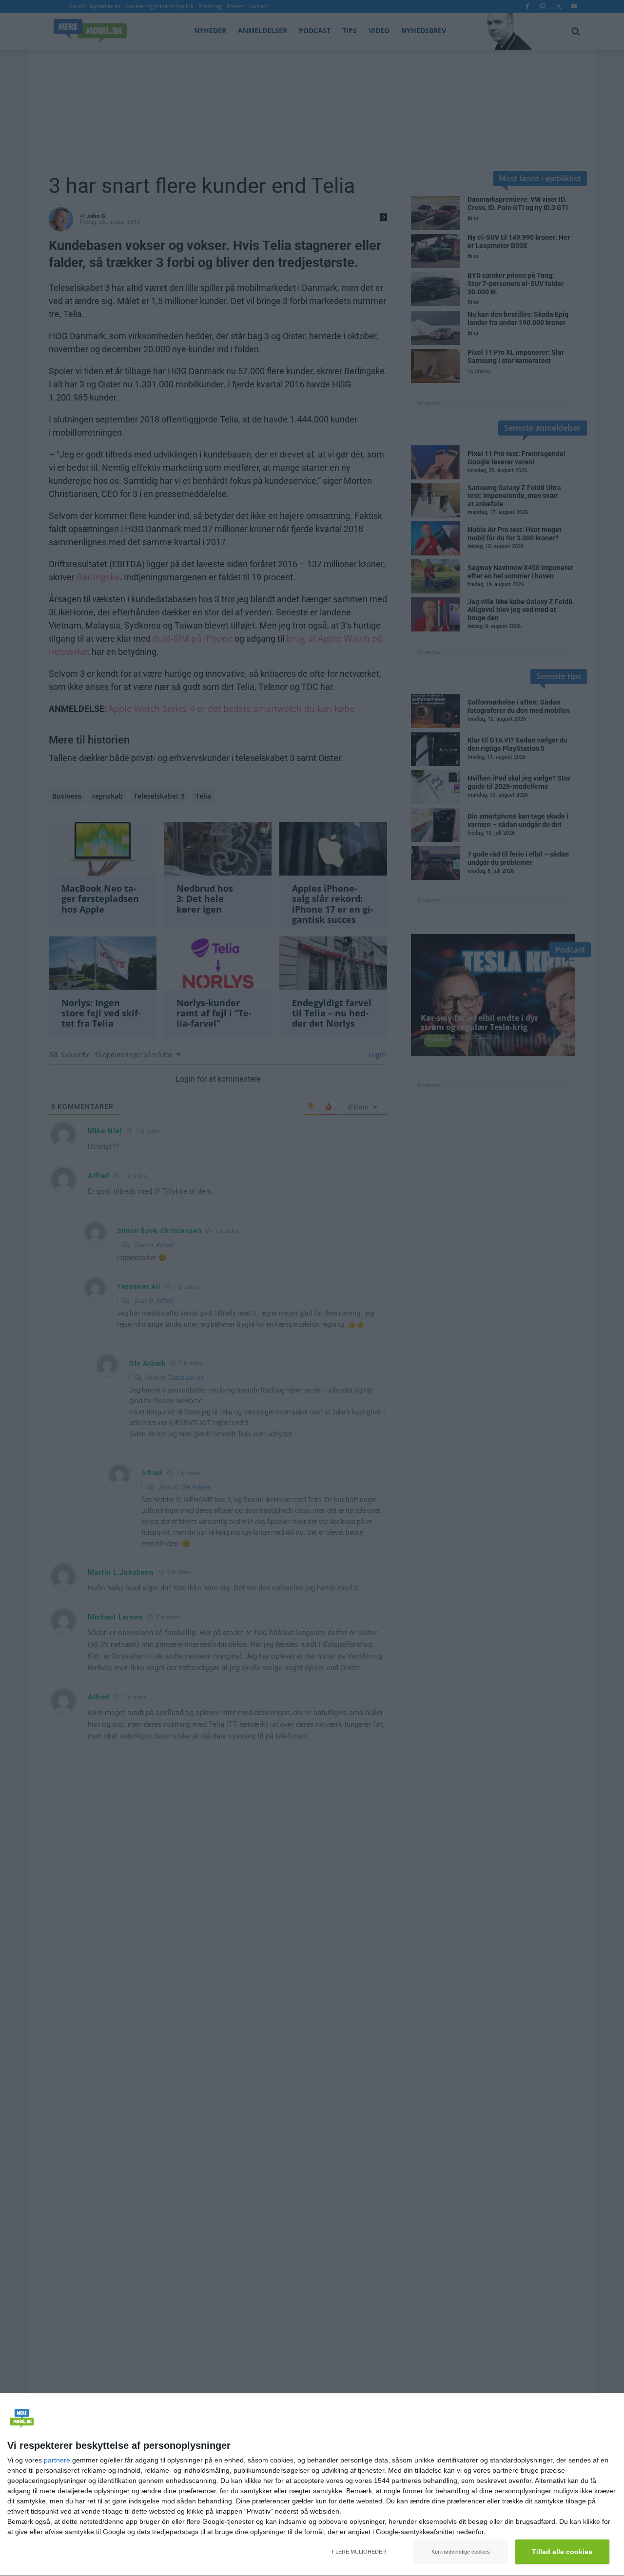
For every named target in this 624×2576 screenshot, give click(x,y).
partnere (57, 2460)
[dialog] (312, 2485)
